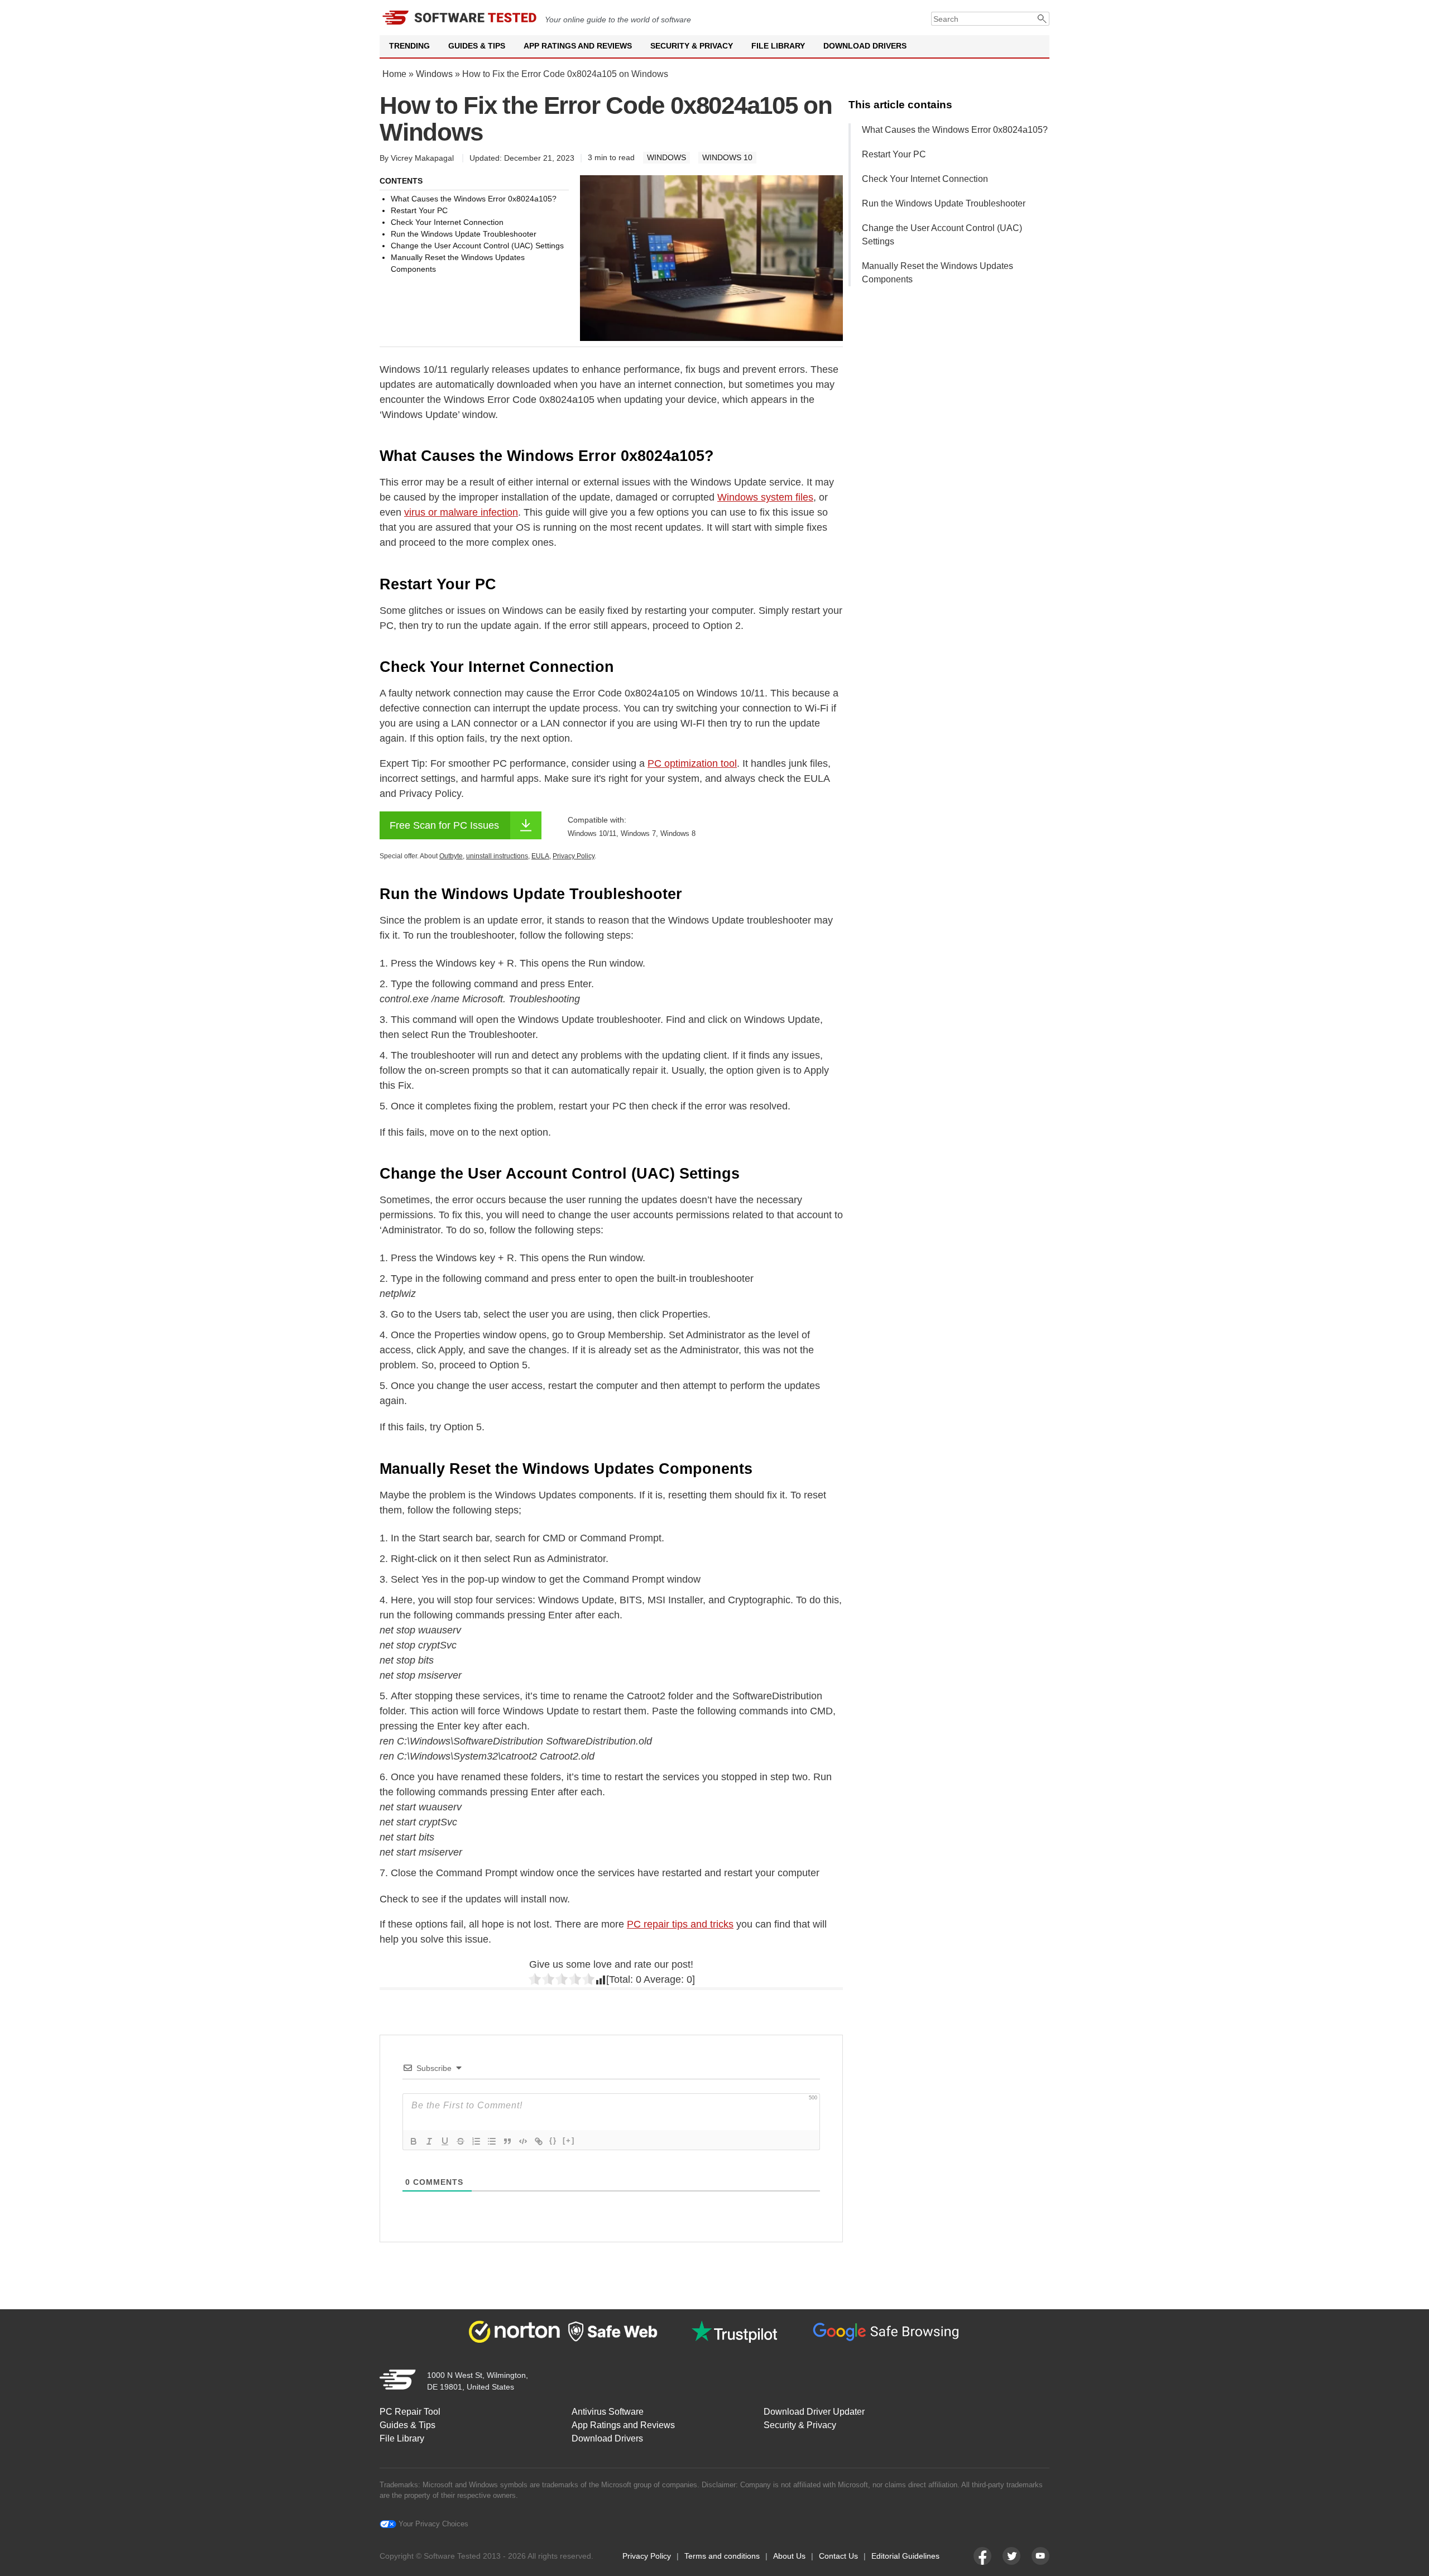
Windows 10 (727, 157)
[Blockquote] (507, 2141)
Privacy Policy (647, 2556)
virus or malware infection (461, 512)
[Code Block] (523, 2141)
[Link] (539, 2141)
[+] (569, 2140)
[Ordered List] (476, 2141)
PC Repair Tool (410, 2412)
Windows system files (765, 497)
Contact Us (838, 2556)
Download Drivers (865, 46)
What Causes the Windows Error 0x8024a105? (955, 130)
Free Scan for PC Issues (444, 825)
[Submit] (1042, 19)
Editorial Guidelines (905, 2556)
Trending (409, 46)
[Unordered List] (492, 2141)
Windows (434, 74)
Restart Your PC (894, 154)
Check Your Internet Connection (925, 179)
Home (394, 74)
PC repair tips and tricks (680, 1924)
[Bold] (414, 2141)
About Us (789, 2556)
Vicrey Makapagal (422, 158)
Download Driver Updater (814, 2412)
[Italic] (429, 2141)
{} (553, 2140)
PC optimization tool (692, 763)
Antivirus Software (608, 2412)
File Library (778, 46)
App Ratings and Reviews (578, 46)
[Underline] (445, 2141)
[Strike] (461, 2141)
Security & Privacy (692, 46)
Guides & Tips (477, 46)
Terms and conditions (722, 2556)
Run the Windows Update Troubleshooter (944, 203)
